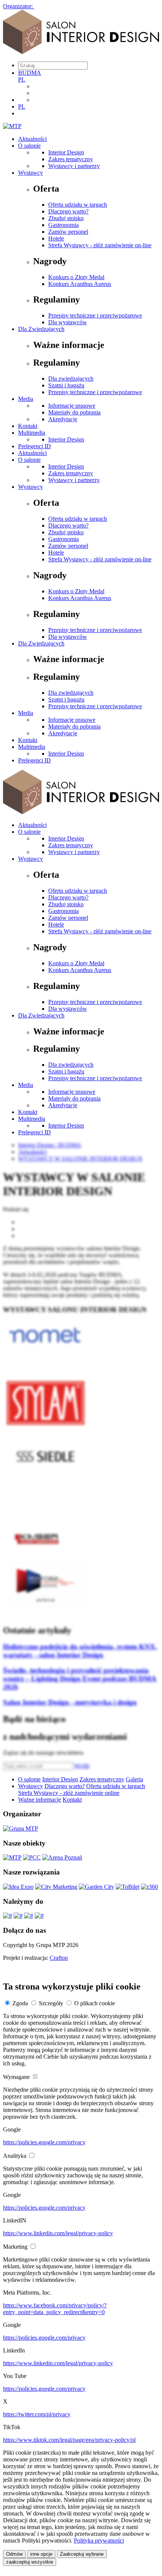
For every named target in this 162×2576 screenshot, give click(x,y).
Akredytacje (63, 419)
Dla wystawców (68, 322)
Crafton (59, 1958)
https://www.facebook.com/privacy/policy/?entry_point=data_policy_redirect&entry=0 (55, 2309)
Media (26, 399)
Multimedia (32, 433)
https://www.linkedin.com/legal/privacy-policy (58, 2233)
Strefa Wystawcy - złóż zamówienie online (69, 1793)
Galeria (134, 1779)
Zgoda (20, 2003)
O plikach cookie (95, 2003)
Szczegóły (51, 2003)
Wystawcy (31, 173)
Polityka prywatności (99, 2540)
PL (22, 79)
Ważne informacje (40, 1800)
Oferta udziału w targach (78, 205)
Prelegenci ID (34, 446)
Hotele (56, 238)
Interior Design (66, 152)
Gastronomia (63, 225)
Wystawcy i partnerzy (74, 166)
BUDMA (30, 73)
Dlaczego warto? (68, 211)
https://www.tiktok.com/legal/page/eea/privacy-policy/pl (69, 2440)
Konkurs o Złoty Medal (76, 277)
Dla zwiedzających (71, 379)
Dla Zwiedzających (41, 329)
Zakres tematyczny (71, 159)
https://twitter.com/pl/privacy (37, 2414)
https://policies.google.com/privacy (44, 2142)
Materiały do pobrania (74, 412)
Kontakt (28, 426)
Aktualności (32, 139)
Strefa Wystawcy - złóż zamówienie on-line (100, 245)
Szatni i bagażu (66, 385)
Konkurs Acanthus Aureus (80, 284)
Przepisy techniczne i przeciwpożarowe (95, 315)
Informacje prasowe (72, 406)
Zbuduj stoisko (66, 218)
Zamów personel (68, 232)
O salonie (29, 146)
